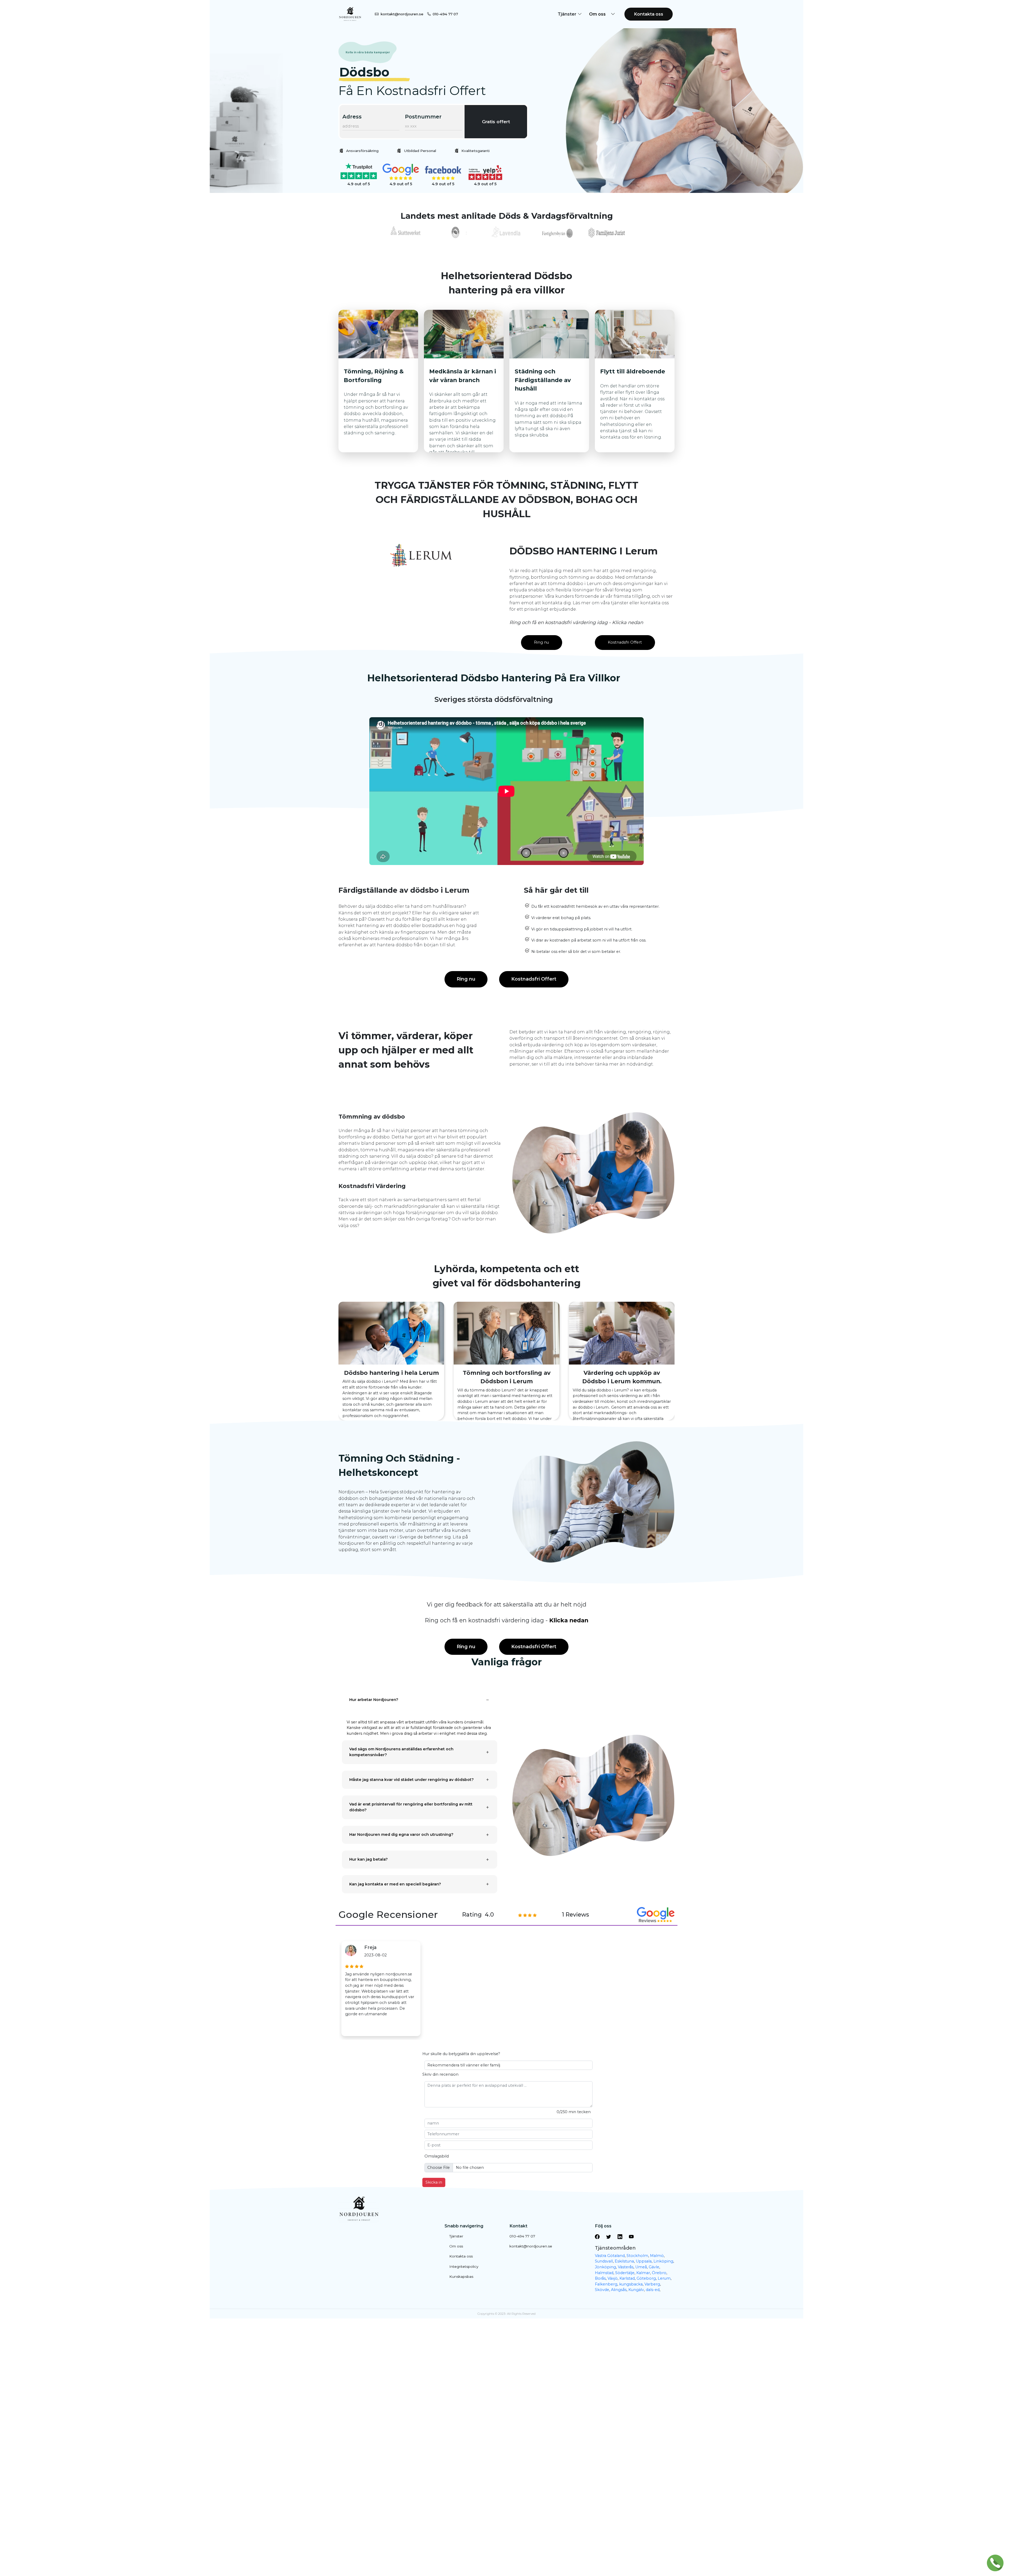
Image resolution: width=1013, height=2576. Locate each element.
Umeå (641, 2267)
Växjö (613, 2278)
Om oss (456, 2246)
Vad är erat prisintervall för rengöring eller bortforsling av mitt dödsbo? (411, 1807)
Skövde (602, 2290)
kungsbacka (631, 2284)
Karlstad (627, 2278)
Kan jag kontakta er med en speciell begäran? (395, 1884)
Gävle (654, 2267)
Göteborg (646, 2278)
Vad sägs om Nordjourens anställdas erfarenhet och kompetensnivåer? (401, 1752)
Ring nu (541, 642)
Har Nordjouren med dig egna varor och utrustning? (401, 1834)
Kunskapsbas (461, 2276)
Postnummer (423, 117)
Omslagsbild (437, 2156)
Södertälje (625, 2273)
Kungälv (636, 2290)
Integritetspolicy (464, 2266)
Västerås (626, 2267)
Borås (600, 2278)
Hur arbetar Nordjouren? (374, 1700)
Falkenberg (606, 2284)
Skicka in (434, 2182)
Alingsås (619, 2290)
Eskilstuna (624, 2261)
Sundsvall (604, 2261)
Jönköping (605, 2267)
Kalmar (643, 2273)
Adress (352, 117)
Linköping (663, 2261)
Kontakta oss (649, 14)
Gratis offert (496, 122)
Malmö (657, 2256)
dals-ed (653, 2290)
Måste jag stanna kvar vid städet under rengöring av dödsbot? (412, 1780)
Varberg (652, 2284)
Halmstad (604, 2273)
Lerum (664, 2278)
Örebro (659, 2273)
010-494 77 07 (445, 14)
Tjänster (456, 2236)
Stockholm (637, 2256)
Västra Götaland (610, 2256)
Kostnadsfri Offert (625, 642)
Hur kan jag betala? (369, 1859)
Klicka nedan (569, 1620)
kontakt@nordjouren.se (402, 14)
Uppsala (644, 2261)
